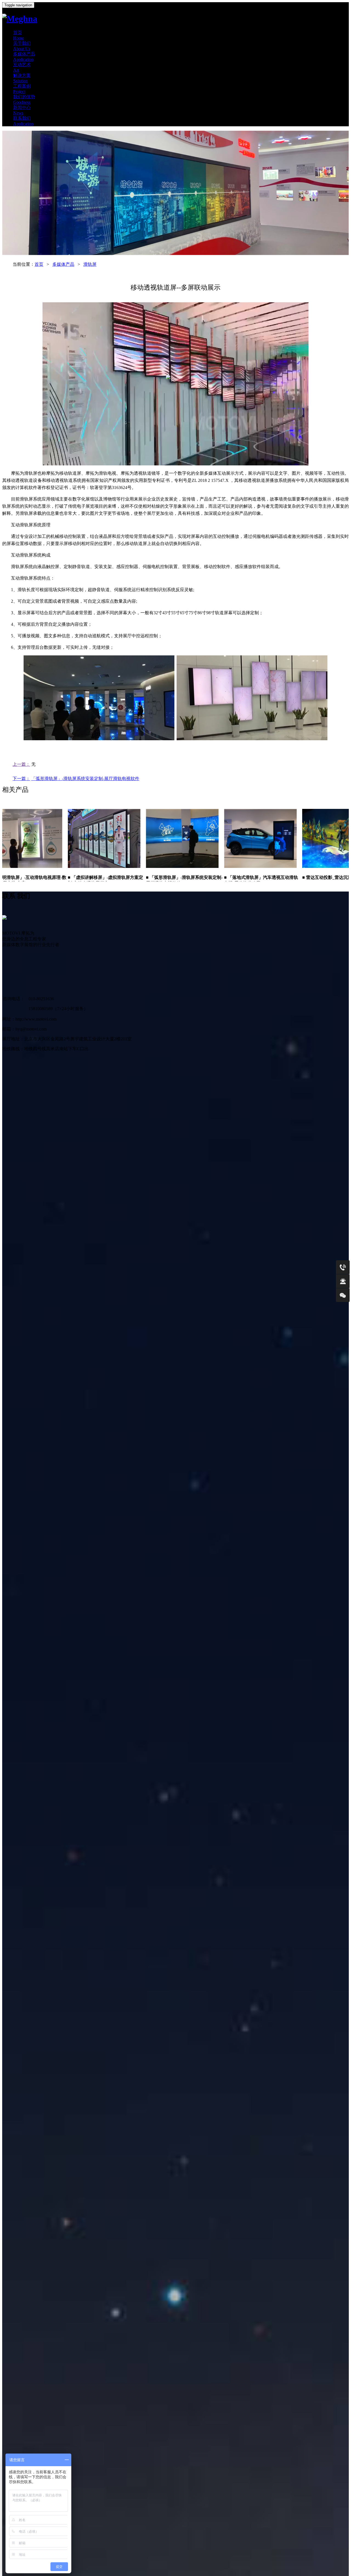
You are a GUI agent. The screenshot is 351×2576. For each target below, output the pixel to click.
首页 (39, 264)
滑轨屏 (90, 264)
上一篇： (21, 764)
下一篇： (21, 779)
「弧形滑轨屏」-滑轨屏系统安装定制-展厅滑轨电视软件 (85, 779)
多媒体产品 (63, 264)
